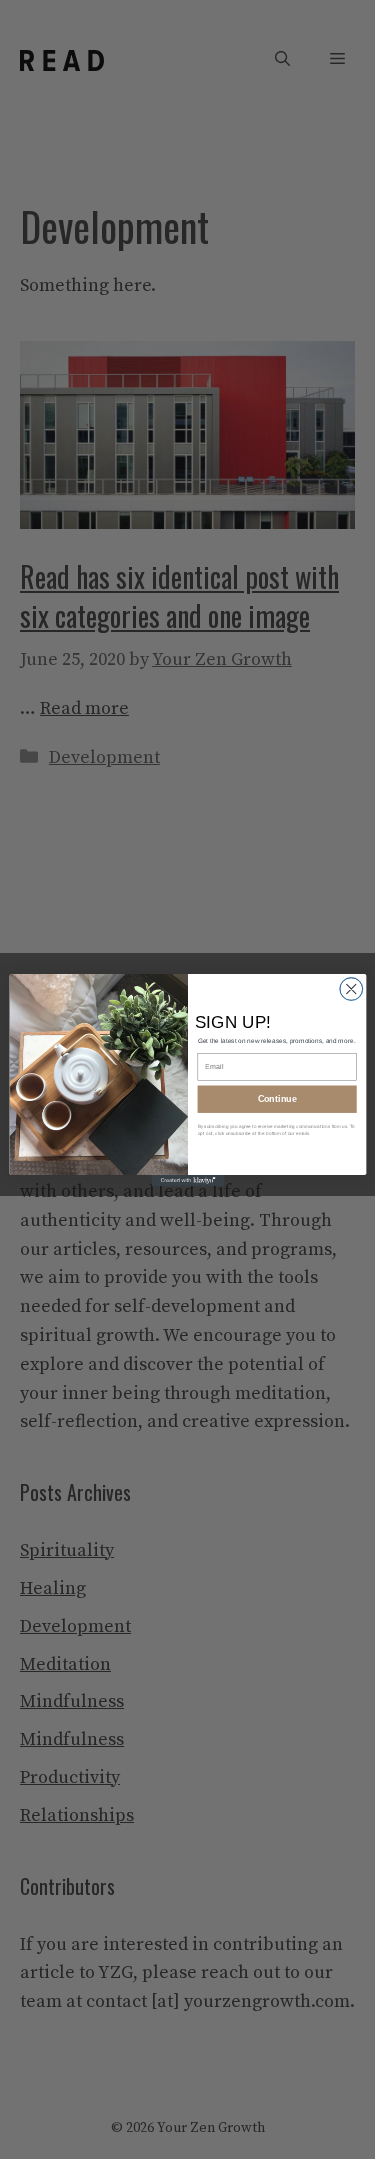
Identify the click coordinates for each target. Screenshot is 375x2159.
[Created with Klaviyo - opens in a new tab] (187, 1180)
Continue (276, 1098)
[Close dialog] (350, 988)
